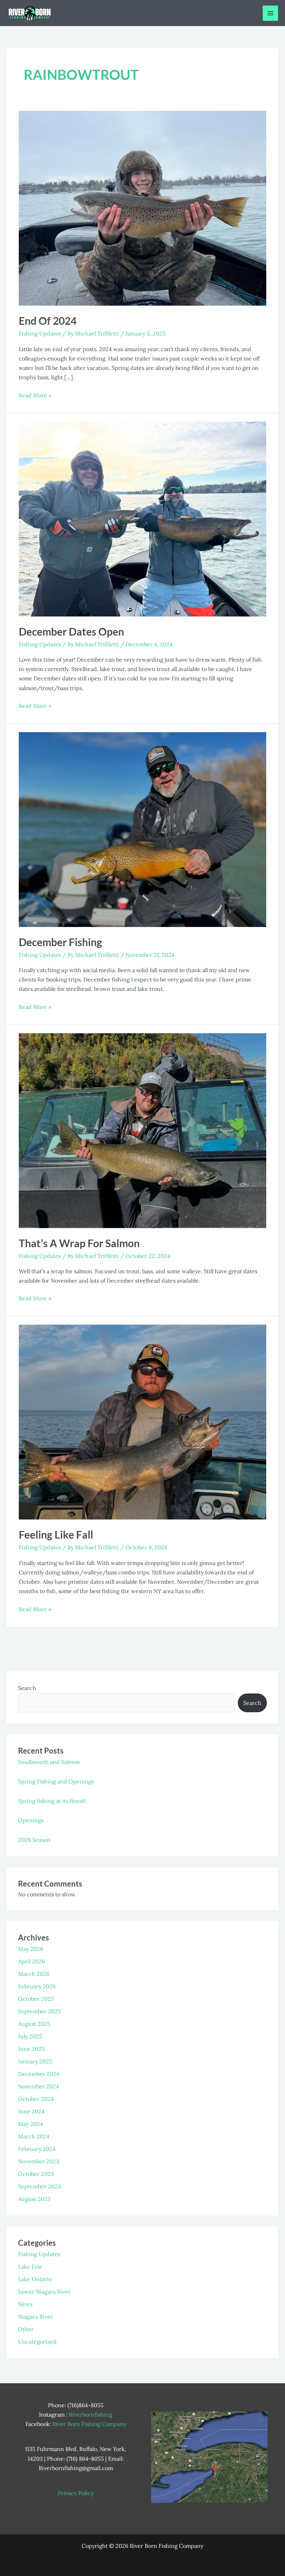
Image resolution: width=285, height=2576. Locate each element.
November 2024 (39, 2086)
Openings (31, 1820)
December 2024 (39, 2074)
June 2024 (31, 2111)
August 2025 (34, 2024)
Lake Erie (30, 2267)
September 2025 (39, 2011)
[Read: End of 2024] (142, 204)
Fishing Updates (40, 333)
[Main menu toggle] (270, 13)
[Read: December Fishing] (142, 825)
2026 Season (34, 1840)
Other (26, 2329)
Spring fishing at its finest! (52, 1801)
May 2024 (31, 2124)
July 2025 (30, 2036)
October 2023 (36, 2174)
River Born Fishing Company (89, 2424)
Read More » (35, 395)
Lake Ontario (35, 2279)
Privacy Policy (76, 2493)
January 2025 (35, 2061)
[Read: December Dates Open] (142, 514)
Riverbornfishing (91, 2415)
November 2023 (39, 2161)
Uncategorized (37, 2342)
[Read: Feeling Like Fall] (142, 1417)
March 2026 (34, 1974)
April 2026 (31, 1961)
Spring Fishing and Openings (56, 1781)
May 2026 (31, 1949)
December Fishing (60, 942)
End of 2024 (48, 321)
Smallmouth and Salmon (49, 1762)
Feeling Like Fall (56, 1534)
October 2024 (36, 2099)
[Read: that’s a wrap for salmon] (142, 1126)
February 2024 (37, 2149)
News (25, 2304)
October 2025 (36, 1999)
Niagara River (35, 2317)
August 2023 (34, 2199)
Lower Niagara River (44, 2292)
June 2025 (31, 2049)
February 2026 (37, 1986)
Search (27, 1688)
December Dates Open (71, 631)
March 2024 (34, 2136)
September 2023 (39, 2186)
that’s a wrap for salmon (79, 1243)
